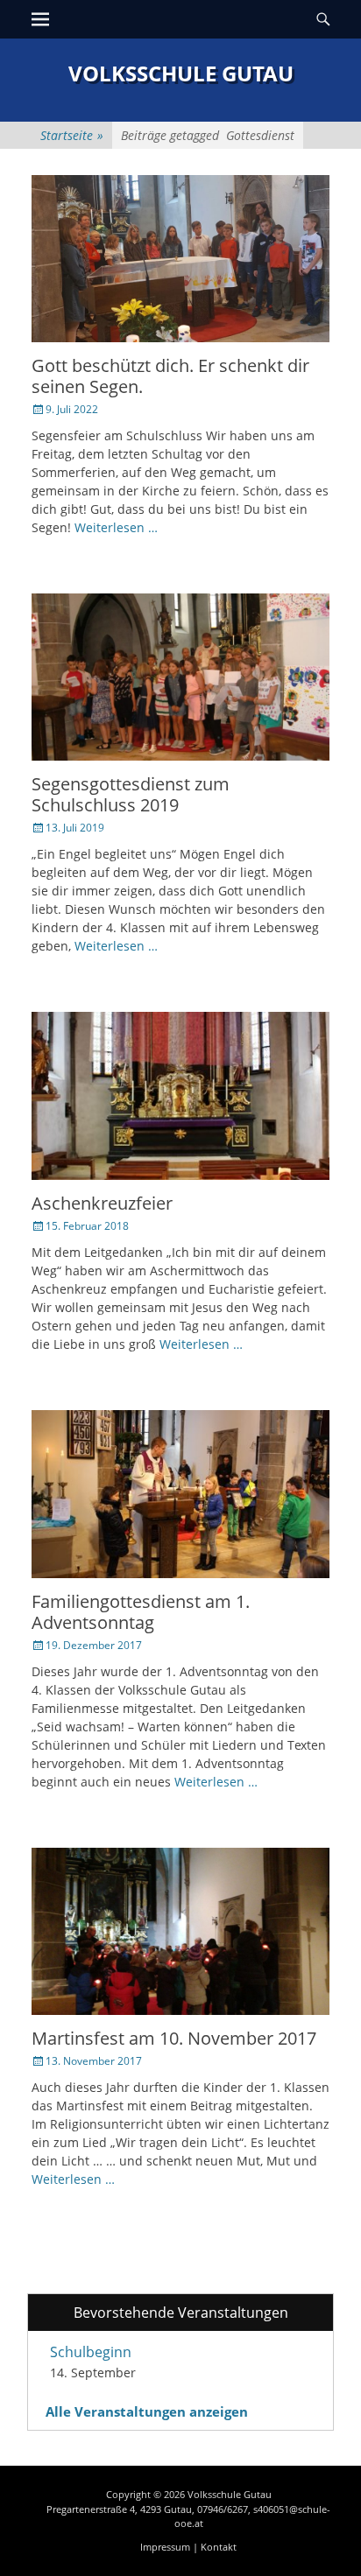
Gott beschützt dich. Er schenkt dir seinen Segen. (170, 376)
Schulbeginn (91, 2352)
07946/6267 (223, 2509)
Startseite (72, 135)
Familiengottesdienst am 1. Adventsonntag (141, 1612)
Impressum (165, 2547)
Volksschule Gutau (181, 73)
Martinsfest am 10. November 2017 (174, 2038)
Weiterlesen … (116, 527)
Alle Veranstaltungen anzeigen (147, 2411)
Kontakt (219, 2547)
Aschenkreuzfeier (102, 1203)
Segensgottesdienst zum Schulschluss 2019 (131, 794)
